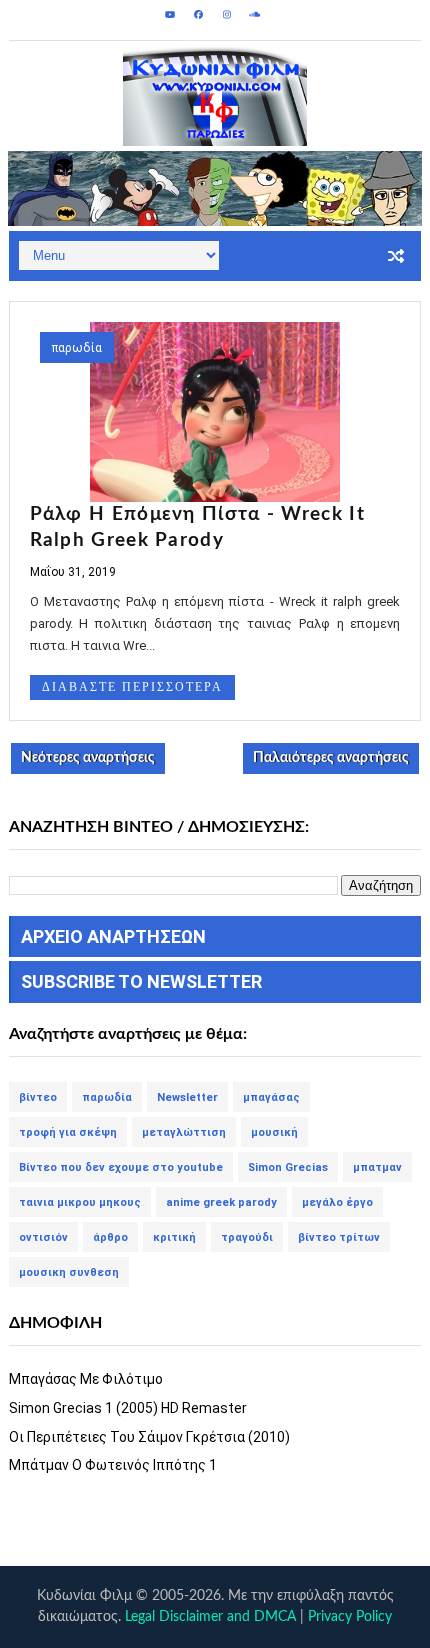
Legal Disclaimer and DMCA (210, 1617)
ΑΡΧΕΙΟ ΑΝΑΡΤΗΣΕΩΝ (113, 936)
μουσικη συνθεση (69, 1272)
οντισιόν (43, 1237)
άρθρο (110, 1237)
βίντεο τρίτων (339, 1237)
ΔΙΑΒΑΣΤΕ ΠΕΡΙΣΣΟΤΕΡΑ (132, 687)
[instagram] (226, 15)
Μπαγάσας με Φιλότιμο (86, 1379)
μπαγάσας (271, 1097)
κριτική (174, 1237)
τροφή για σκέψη (68, 1132)
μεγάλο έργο (337, 1202)
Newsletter (187, 1097)
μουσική (274, 1132)
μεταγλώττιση (184, 1132)
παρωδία (77, 348)
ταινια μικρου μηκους (80, 1202)
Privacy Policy (350, 1617)
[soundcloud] (254, 15)
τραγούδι (247, 1237)
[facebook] (198, 15)
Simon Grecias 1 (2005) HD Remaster (128, 1408)
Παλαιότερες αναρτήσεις (331, 758)
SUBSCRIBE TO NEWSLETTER (141, 981)
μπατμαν (377, 1167)
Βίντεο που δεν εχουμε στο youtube (121, 1167)
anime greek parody (221, 1202)
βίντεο (38, 1097)
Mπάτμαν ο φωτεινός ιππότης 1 (113, 1465)
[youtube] (170, 15)
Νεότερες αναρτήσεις (88, 758)
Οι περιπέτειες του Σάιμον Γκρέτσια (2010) (149, 1437)
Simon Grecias (288, 1167)
